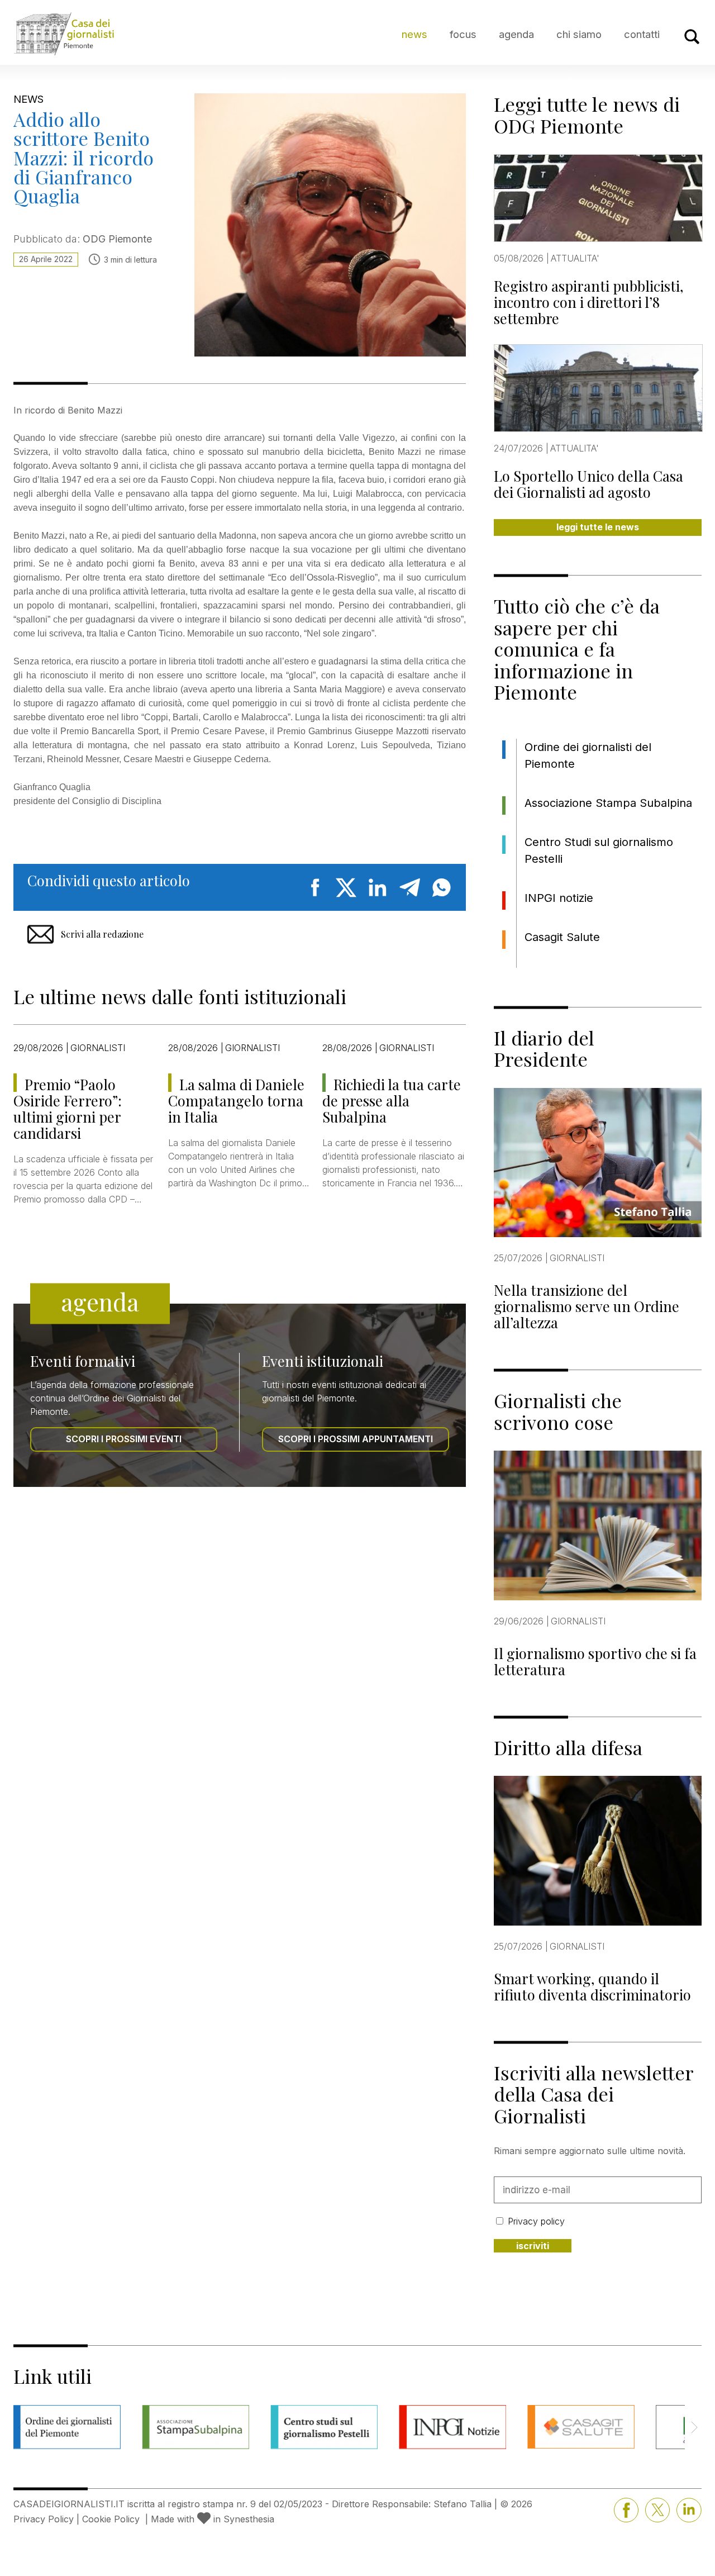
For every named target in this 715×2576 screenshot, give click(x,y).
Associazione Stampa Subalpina (608, 803)
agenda (516, 34)
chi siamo (579, 34)
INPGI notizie (559, 898)
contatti (642, 34)
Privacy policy (536, 2221)
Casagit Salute (562, 937)
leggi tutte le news (598, 527)
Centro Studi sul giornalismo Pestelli (599, 850)
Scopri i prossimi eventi (124, 1439)
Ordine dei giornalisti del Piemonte (588, 755)
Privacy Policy (44, 2519)
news (414, 34)
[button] (694, 2427)
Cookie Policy (111, 2519)
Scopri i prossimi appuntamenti (356, 1439)
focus (463, 34)
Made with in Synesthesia (213, 2519)
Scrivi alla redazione (102, 934)
